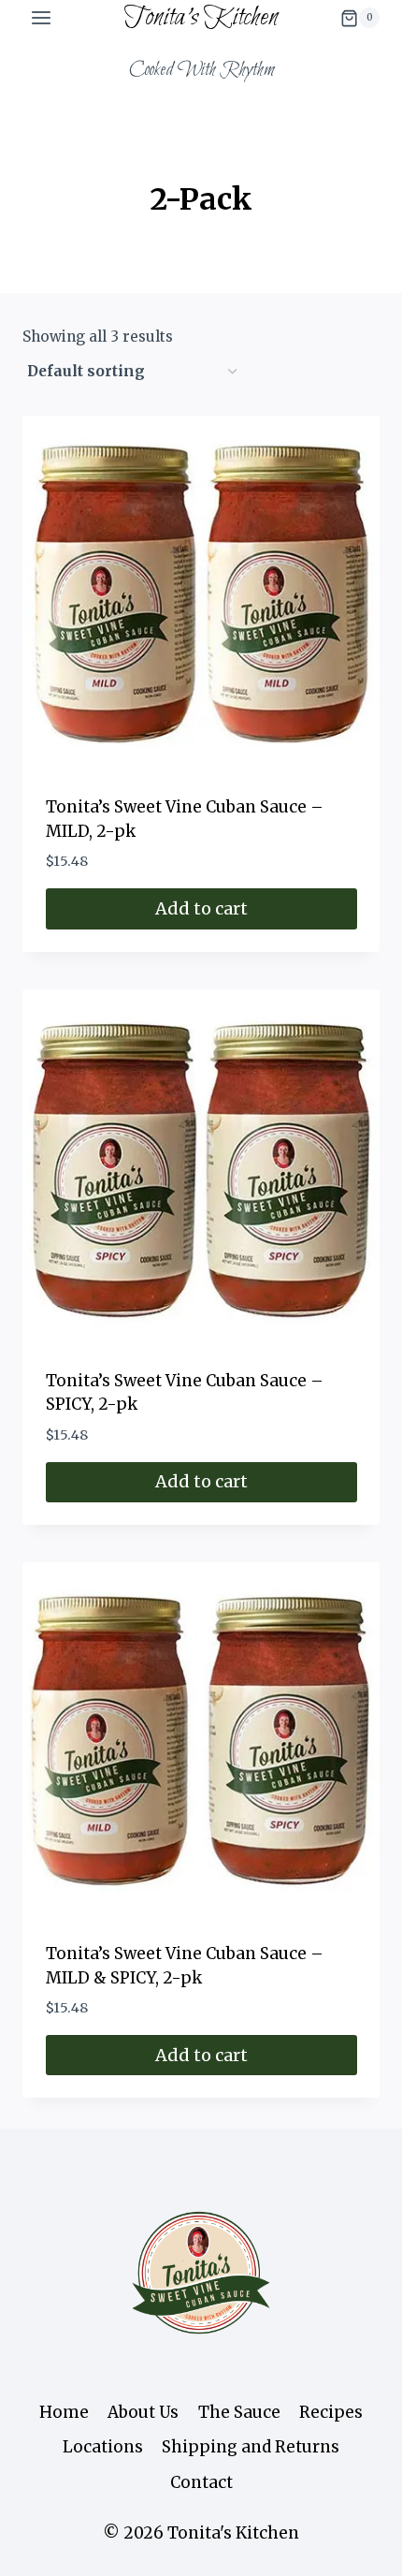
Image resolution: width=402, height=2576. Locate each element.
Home (64, 2412)
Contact (201, 2482)
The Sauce (239, 2412)
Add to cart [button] (201, 908)
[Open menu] (42, 18)
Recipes (331, 2412)
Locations (103, 2447)
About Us (143, 2412)
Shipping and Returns (251, 2447)
